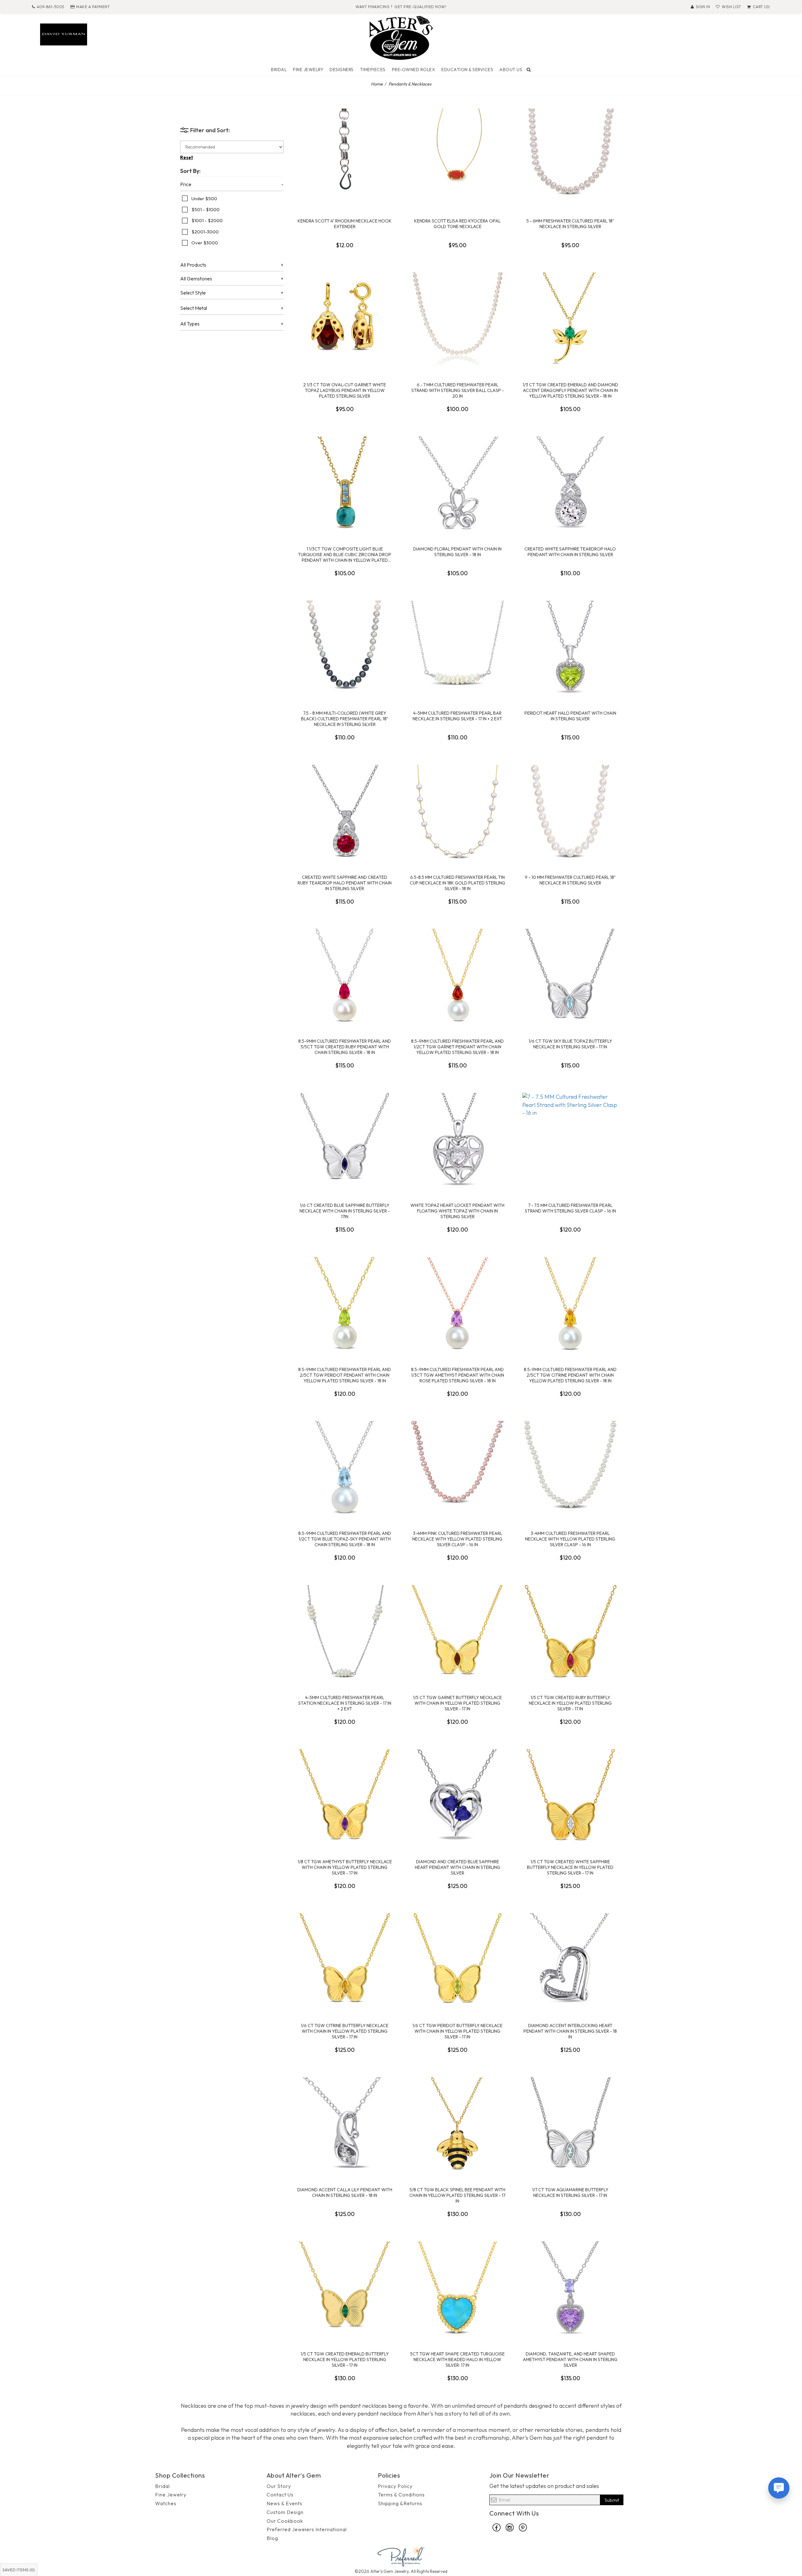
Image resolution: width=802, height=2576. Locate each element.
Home (377, 84)
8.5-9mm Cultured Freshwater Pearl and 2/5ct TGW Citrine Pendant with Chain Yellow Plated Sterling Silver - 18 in (570, 1375)
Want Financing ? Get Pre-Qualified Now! (401, 7)
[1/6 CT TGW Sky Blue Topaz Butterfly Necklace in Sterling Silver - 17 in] (570, 976)
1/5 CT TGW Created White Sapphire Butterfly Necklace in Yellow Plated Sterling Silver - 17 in (570, 1867)
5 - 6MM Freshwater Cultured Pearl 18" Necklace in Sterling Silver (570, 224)
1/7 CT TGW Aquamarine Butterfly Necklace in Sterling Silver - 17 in (570, 2193)
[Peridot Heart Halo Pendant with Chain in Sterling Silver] (570, 648)
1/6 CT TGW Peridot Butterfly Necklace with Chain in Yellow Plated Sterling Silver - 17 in (457, 2031)
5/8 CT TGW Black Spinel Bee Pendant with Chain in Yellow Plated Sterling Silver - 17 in (457, 2195)
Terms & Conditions (401, 2495)
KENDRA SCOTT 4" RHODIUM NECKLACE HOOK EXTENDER (345, 224)
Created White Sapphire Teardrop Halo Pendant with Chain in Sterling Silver (570, 552)
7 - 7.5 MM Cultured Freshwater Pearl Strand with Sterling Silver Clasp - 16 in (570, 1208)
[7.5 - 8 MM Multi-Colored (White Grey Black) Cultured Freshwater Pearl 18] (345, 648)
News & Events (284, 2503)
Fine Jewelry (308, 70)
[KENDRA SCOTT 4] (345, 155)
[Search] (529, 70)
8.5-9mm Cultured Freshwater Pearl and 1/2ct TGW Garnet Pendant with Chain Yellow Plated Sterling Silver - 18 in (457, 1047)
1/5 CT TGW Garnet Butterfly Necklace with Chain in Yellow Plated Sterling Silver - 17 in (457, 1703)
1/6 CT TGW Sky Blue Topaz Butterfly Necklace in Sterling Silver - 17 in (570, 1044)
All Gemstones (196, 279)
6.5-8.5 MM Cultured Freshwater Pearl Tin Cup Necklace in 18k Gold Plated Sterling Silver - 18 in (458, 883)
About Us (511, 70)
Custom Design (285, 2512)
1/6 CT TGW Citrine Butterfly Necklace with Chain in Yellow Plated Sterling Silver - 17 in (345, 2031)
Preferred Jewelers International (307, 2529)
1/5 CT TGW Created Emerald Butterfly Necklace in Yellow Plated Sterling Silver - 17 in (345, 2360)
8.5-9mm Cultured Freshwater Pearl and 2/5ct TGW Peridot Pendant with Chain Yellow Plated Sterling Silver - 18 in (345, 1375)
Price (186, 185)
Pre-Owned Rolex (414, 70)
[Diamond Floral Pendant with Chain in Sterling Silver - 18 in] (457, 483)
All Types (190, 324)
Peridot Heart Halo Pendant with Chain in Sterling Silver (570, 716)
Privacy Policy (395, 2486)
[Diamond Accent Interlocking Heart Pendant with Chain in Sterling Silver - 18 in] (570, 1960)
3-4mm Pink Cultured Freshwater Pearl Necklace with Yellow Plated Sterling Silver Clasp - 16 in (457, 1539)
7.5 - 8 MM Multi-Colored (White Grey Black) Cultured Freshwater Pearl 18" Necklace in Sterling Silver (345, 719)
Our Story (279, 2486)
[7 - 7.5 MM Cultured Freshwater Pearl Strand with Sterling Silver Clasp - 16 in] (570, 1140)
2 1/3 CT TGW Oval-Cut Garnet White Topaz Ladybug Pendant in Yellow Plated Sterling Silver (345, 390)
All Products (193, 265)
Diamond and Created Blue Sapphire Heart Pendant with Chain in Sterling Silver (458, 1867)
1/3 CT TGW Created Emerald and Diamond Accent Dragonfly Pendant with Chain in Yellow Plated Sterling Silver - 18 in (570, 390)
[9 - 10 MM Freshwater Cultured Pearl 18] (570, 812)
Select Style (193, 293)
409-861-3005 (51, 7)
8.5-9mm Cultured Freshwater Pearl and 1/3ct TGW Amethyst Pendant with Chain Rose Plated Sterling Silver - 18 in (458, 1375)
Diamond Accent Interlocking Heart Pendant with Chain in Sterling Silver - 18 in (570, 2031)
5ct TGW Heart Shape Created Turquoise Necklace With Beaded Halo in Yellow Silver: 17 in (457, 2360)
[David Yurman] (64, 34)
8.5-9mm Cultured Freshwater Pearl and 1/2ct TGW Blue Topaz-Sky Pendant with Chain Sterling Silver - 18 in (345, 1539)
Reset (187, 157)
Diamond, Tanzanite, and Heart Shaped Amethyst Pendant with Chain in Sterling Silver (570, 2360)
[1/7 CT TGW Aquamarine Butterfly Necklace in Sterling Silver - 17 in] (570, 2124)
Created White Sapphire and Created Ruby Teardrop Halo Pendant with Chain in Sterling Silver (345, 883)
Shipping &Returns (400, 2503)
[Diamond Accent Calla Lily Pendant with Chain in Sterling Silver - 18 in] (345, 2124)
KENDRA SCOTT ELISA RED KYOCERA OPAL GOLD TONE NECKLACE (457, 224)
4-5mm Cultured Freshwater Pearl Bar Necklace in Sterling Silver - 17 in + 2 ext (457, 716)
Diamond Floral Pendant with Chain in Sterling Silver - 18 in (457, 552)
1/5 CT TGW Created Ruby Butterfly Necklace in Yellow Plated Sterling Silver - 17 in (570, 1703)
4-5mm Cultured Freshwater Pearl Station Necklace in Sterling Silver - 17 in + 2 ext (345, 1703)
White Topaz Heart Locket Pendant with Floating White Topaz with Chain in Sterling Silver (457, 1211)
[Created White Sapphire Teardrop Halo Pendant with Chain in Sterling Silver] (570, 483)
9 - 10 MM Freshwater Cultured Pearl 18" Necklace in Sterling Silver (570, 880)
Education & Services (467, 70)
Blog (272, 2538)
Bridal (279, 70)
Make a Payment (93, 7)
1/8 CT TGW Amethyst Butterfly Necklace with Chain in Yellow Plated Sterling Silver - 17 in (345, 1867)
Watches (166, 2503)
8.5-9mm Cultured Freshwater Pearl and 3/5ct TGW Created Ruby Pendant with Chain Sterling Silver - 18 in (345, 1047)
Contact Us (280, 2495)
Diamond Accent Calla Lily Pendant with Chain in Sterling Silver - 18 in (345, 2193)
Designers (342, 70)
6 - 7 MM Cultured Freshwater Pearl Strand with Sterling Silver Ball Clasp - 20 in (458, 390)
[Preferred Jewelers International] (401, 2555)
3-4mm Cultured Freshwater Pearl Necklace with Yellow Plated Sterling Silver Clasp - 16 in (570, 1539)
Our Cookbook (285, 2521)
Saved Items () (19, 2570)
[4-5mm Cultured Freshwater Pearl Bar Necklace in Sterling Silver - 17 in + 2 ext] (457, 648)
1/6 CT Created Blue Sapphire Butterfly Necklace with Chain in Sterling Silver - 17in (345, 1211)
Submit (612, 2500)
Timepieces (373, 70)
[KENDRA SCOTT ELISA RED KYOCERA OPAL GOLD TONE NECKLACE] (457, 155)
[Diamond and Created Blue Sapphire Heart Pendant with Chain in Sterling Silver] (457, 1796)
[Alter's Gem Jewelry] (401, 37)
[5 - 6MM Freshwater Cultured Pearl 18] (570, 155)
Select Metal (194, 308)
